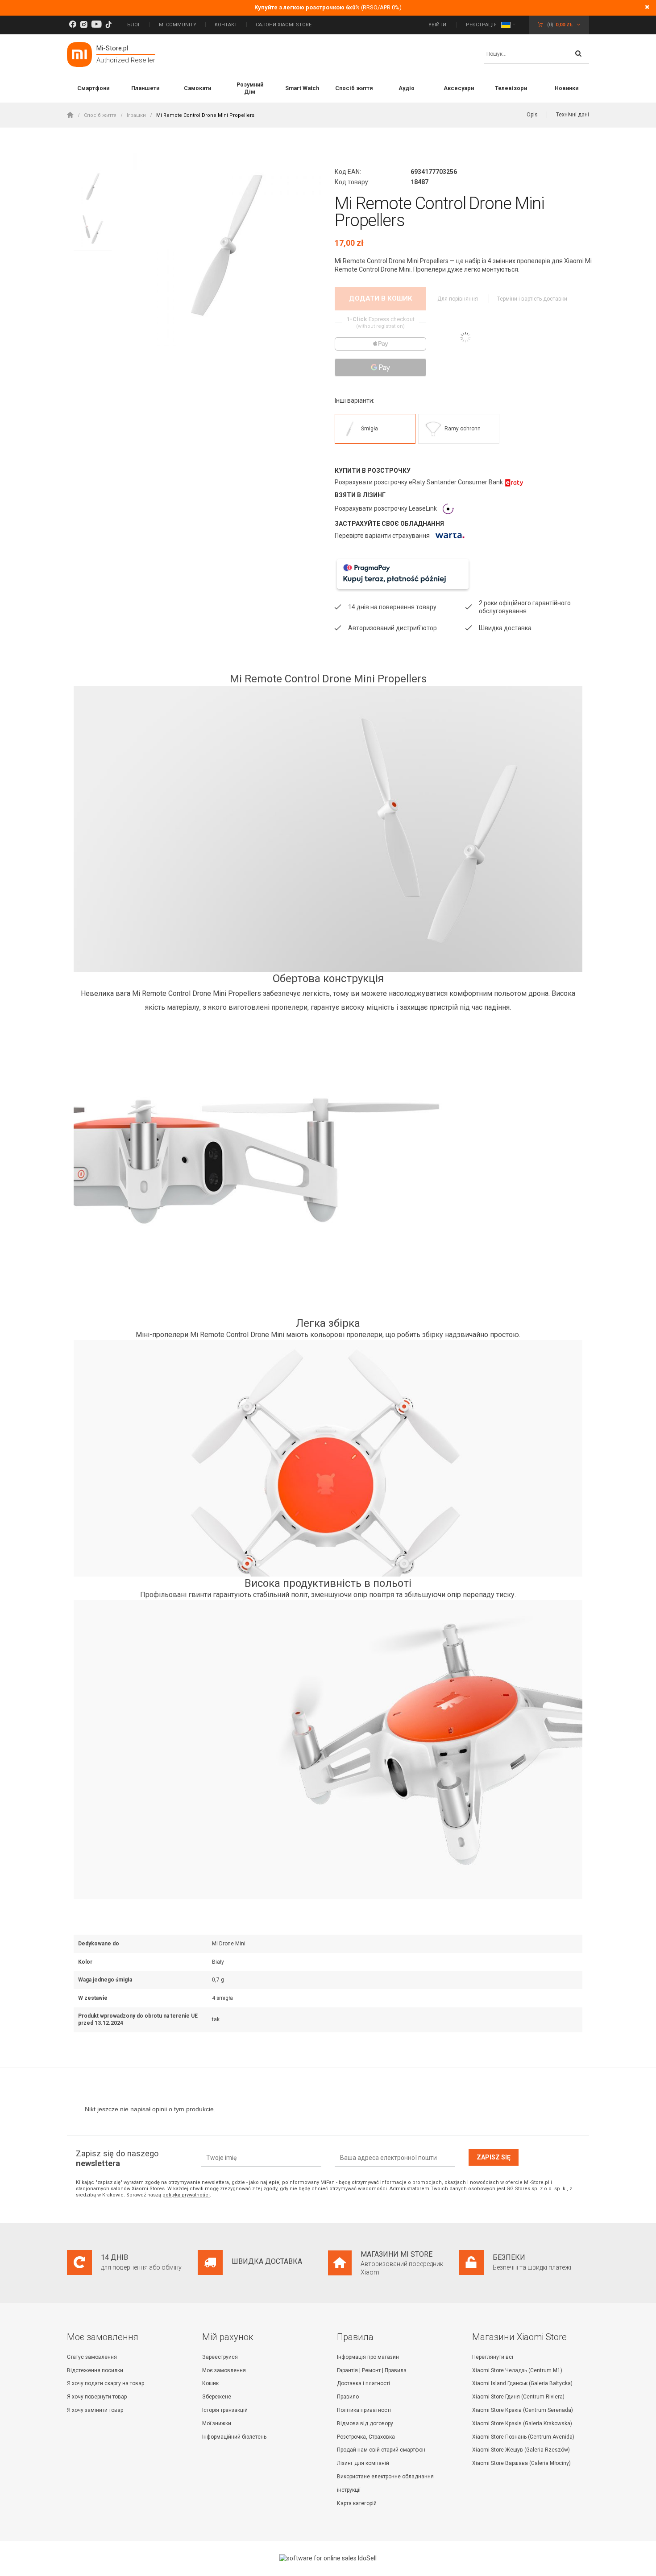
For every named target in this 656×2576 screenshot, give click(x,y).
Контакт (226, 25)
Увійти (438, 25)
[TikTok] (108, 25)
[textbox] (537, 54)
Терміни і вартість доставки (532, 299)
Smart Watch (302, 88)
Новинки (567, 88)
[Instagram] (84, 25)
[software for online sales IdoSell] (328, 2558)
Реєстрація (481, 25)
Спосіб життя (354, 88)
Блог (134, 25)
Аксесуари (459, 88)
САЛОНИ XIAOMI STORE (284, 25)
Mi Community (178, 25)
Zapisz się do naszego (117, 2158)
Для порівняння (458, 299)
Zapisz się (494, 2157)
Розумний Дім (250, 88)
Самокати (197, 88)
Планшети (145, 88)
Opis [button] (532, 115)
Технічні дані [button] (573, 115)
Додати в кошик (381, 298)
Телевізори (511, 88)
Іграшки (136, 115)
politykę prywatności (186, 2195)
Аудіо (407, 88)
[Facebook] (73, 25)
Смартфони (93, 88)
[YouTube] (96, 25)
